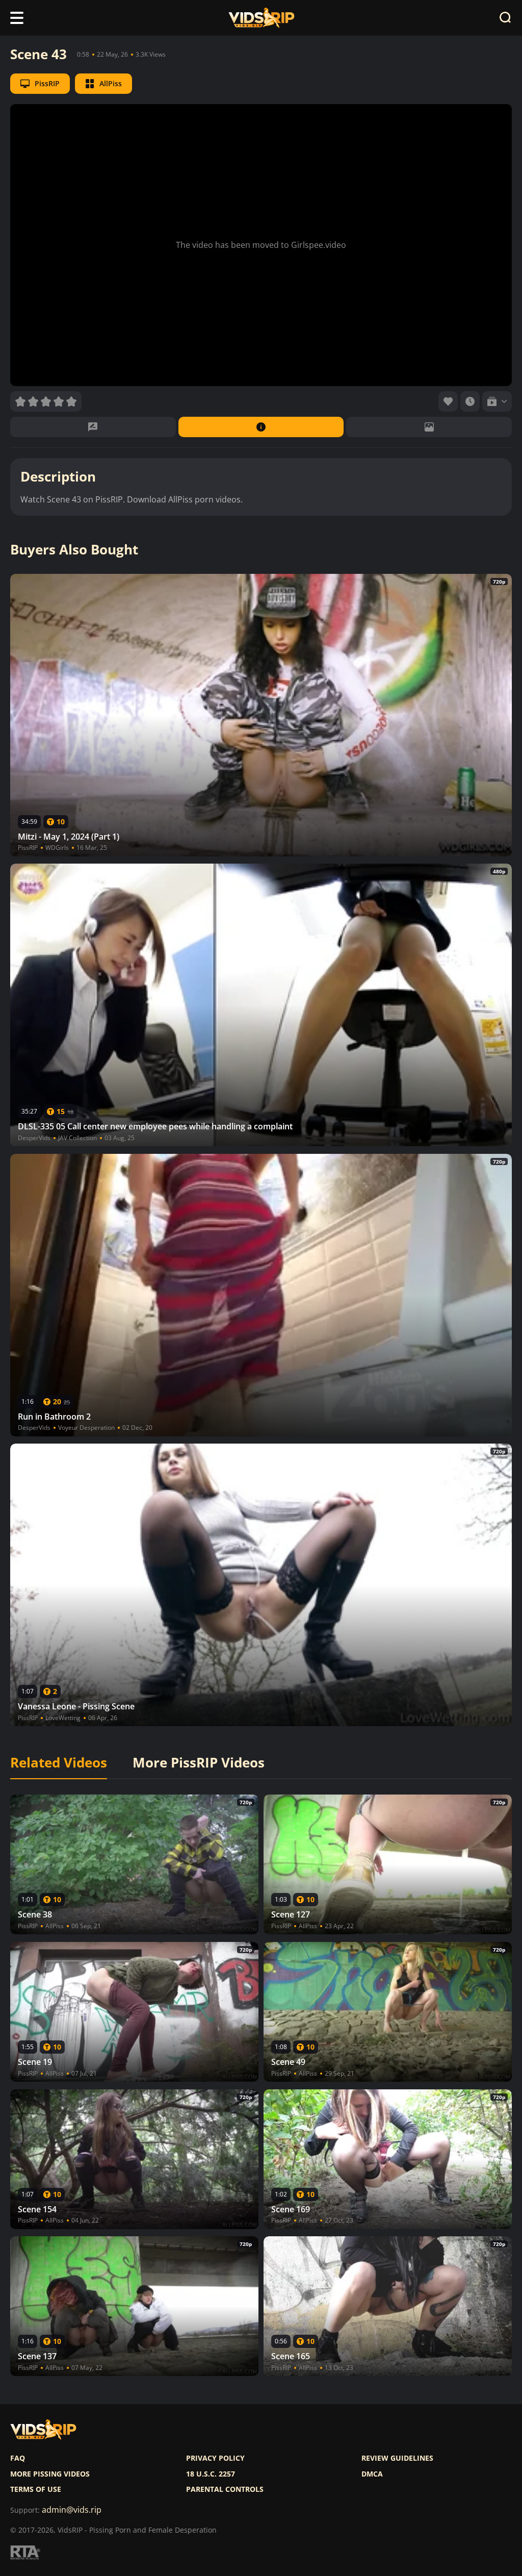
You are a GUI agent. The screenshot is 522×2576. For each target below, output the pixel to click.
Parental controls (225, 2489)
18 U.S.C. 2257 (211, 2474)
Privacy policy (215, 2458)
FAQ (18, 2458)
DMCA (372, 2474)
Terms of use (36, 2489)
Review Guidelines (397, 2458)
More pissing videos (50, 2474)
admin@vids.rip (72, 2510)
